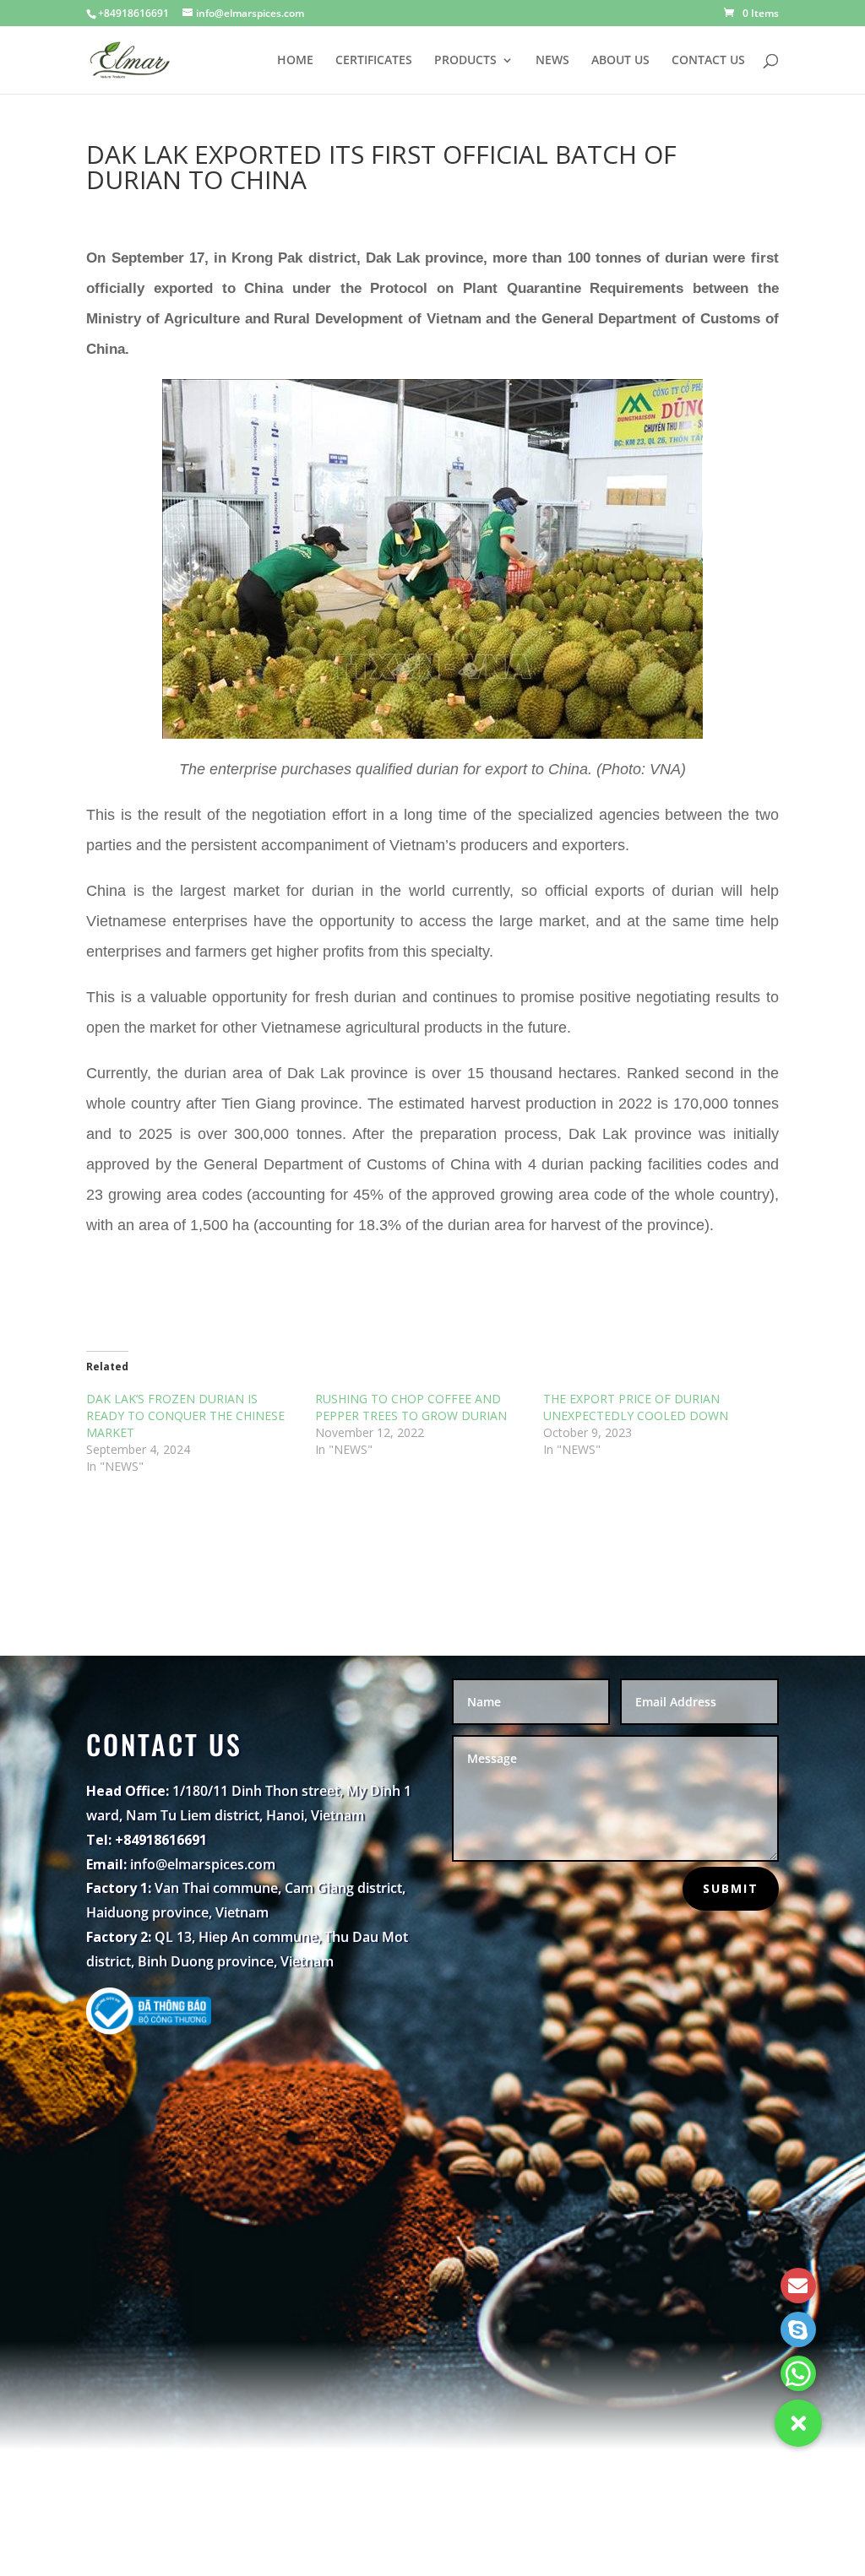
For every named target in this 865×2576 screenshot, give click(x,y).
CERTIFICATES (374, 61)
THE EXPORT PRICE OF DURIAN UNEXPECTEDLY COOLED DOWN (636, 1407)
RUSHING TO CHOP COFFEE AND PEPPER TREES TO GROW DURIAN (411, 1407)
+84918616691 (133, 13)
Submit (731, 1888)
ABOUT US (620, 61)
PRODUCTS (465, 61)
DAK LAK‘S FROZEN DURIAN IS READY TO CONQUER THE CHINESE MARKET (187, 1415)
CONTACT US (708, 61)
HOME (295, 61)
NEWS (552, 61)
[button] (798, 2423)
